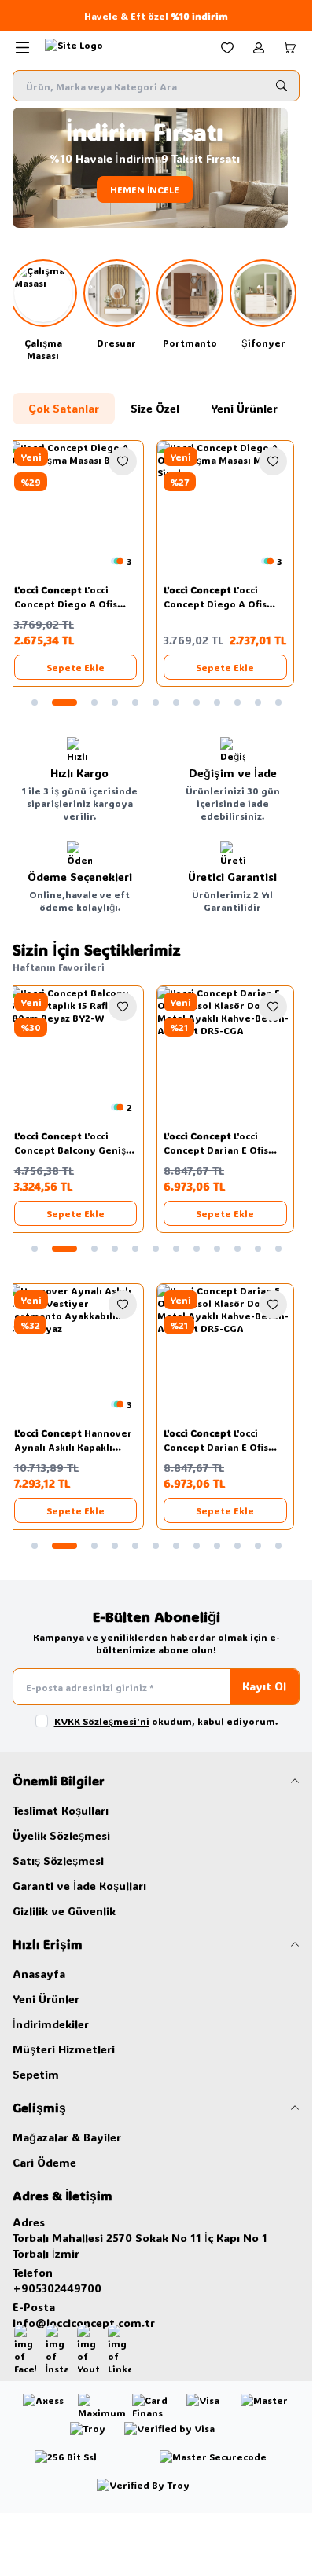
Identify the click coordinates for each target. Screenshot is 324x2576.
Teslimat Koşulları (61, 1810)
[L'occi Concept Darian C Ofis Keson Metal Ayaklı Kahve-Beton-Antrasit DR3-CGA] (232, 1054)
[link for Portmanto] (193, 304)
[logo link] (120, 48)
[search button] (282, 86)
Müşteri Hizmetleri (64, 2049)
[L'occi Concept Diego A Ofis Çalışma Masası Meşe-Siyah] (232, 509)
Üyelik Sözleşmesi (61, 1835)
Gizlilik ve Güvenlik (64, 1911)
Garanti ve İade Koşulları (79, 1886)
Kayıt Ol (264, 1686)
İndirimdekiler (51, 2024)
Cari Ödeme (44, 2162)
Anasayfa (39, 1974)
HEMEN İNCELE (156, 189)
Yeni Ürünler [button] (244, 408)
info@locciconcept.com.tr (84, 2323)
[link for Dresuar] (119, 304)
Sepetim (36, 2074)
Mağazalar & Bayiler (67, 2137)
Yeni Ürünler (46, 1999)
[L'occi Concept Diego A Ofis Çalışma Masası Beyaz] (81, 509)
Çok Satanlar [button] (64, 408)
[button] (35, 703)
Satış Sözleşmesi (58, 1860)
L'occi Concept (55, 589)
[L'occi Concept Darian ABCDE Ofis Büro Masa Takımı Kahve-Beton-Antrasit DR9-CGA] (232, 1352)
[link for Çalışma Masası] (46, 310)
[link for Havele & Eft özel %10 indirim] (156, 16)
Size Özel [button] (155, 408)
